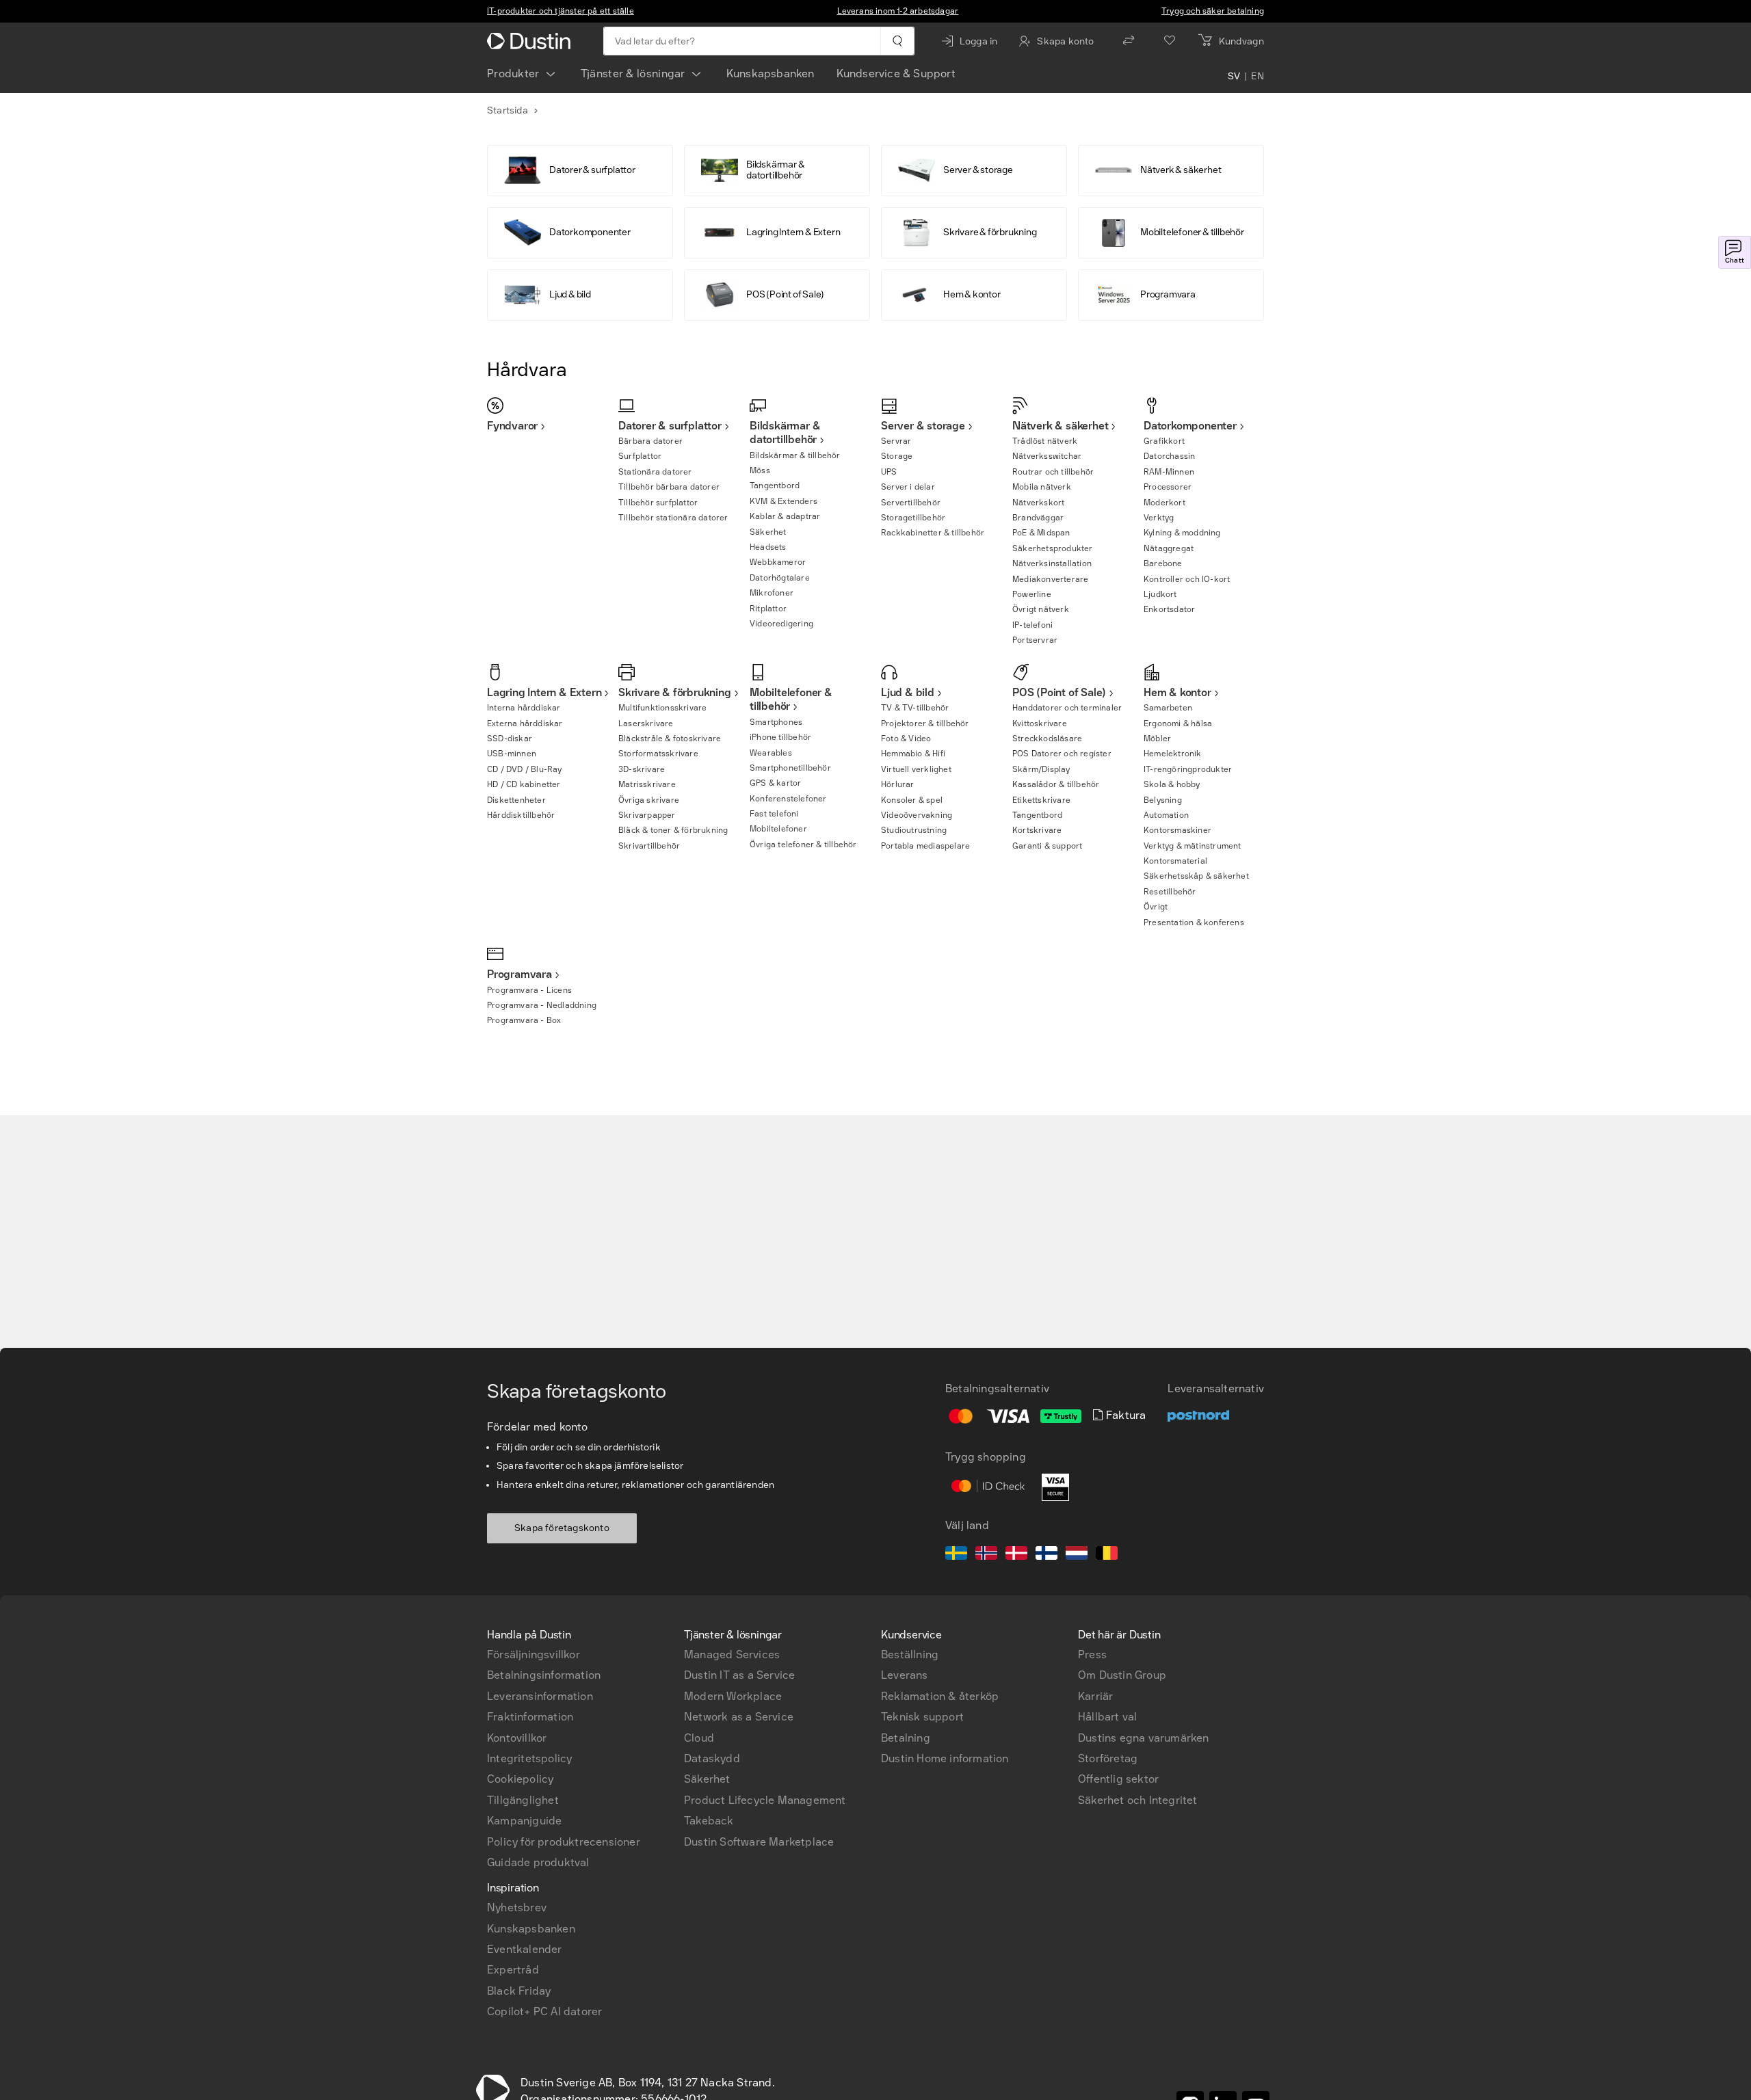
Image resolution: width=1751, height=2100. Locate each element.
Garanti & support (1047, 846)
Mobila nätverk (1042, 487)
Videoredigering (781, 624)
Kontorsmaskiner (1177, 830)
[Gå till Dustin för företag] (531, 41)
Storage (897, 456)
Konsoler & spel (912, 800)
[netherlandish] (1077, 1555)
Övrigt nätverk (1041, 609)
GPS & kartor (775, 783)
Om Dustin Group (1122, 1675)
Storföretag (1108, 1758)
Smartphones (776, 722)
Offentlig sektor (1118, 1779)
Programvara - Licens (529, 990)
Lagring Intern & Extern (544, 692)
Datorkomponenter (1190, 426)
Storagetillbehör (913, 518)
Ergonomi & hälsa (1178, 723)
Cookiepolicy (520, 1779)
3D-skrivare (642, 769)
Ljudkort (1160, 594)
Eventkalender (525, 1949)
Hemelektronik (1173, 754)
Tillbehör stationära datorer (673, 518)
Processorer (1168, 487)
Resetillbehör (1170, 892)
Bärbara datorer (650, 441)
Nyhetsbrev (517, 1908)
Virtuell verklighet (916, 769)
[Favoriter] (1170, 41)
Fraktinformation (530, 1717)
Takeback (709, 1821)
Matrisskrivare (647, 784)
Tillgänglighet (523, 1800)
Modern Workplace (733, 1696)
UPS (889, 472)
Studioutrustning (914, 830)
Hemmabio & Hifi (913, 754)
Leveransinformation (540, 1696)
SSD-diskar (510, 739)
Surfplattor (640, 456)
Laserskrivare (646, 723)
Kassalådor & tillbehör (1056, 784)
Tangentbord (775, 486)
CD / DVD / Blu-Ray (525, 769)
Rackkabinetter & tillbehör (933, 533)
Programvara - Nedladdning (542, 1005)
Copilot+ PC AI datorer (544, 2011)
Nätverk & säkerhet (1060, 426)
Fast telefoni (774, 814)
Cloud (699, 1738)
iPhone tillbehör (780, 737)
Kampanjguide (524, 1821)
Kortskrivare (1037, 830)
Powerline (1032, 594)
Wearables (771, 753)
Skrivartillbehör (649, 846)
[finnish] (1046, 1555)
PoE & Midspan (1041, 533)
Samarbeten (1168, 708)
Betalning (906, 1738)
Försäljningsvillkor (534, 1654)
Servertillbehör (911, 503)
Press (1092, 1654)
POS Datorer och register (1062, 754)
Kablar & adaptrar (785, 516)
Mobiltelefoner (778, 829)
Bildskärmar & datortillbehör (785, 433)
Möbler (1157, 739)
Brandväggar (1038, 518)
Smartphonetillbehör (790, 768)
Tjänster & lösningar (633, 74)
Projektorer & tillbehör (925, 723)
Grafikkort (1164, 441)
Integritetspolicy (529, 1758)
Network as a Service (739, 1717)
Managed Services (732, 1654)
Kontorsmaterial (1175, 861)
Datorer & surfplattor (670, 426)
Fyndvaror (512, 426)
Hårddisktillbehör (521, 815)
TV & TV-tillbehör (915, 708)
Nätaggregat (1169, 548)
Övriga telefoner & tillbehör (803, 845)
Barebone (1163, 563)
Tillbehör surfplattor (658, 503)
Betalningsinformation (544, 1675)
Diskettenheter (516, 800)
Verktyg (1159, 518)
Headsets (768, 547)
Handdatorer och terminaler (1067, 708)
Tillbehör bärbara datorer (669, 487)
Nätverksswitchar (1047, 456)
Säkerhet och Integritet (1138, 1800)
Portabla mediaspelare (925, 846)
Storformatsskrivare (658, 754)
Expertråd (513, 1970)
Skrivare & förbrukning (675, 692)
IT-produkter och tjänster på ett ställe (561, 11)
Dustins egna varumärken (1144, 1738)
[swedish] (956, 1555)
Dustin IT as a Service (739, 1675)
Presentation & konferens (1194, 922)
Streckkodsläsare (1047, 739)
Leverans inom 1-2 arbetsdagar (898, 11)
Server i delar (908, 487)
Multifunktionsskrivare (662, 708)
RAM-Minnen (1169, 472)
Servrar (896, 441)
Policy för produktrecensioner (564, 1842)
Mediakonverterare (1050, 579)
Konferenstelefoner (788, 799)
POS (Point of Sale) (1059, 692)
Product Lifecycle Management (765, 1800)
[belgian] (1107, 1555)
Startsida (508, 110)
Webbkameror (778, 562)
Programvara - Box (524, 1020)
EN (1258, 77)
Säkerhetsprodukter (1053, 548)
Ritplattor (768, 609)
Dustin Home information (945, 1758)
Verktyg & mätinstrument (1193, 846)
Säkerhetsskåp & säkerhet (1196, 876)
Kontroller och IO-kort (1187, 579)
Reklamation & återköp (940, 1696)
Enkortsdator (1169, 609)
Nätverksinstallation (1052, 563)
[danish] (1016, 1555)
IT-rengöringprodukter (1188, 769)
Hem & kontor (1177, 692)
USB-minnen (512, 754)
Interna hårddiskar (524, 708)
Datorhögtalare (780, 578)
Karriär (1095, 1696)
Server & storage (923, 426)
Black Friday (519, 1991)
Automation (1166, 815)
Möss (760, 470)
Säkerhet (768, 532)
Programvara (519, 974)
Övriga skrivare (649, 800)
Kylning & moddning (1182, 533)
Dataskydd (712, 1758)
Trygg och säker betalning (1213, 11)
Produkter (513, 74)
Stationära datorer (655, 472)
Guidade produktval (538, 1862)
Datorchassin (1169, 456)
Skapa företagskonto (562, 1528)
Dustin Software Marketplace (759, 1842)
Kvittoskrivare (1040, 723)
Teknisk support (922, 1717)
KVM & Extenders (784, 501)
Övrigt (1156, 907)
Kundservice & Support (896, 74)
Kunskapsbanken (771, 74)
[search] (897, 41)
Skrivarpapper (647, 815)
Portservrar (1035, 640)
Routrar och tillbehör (1053, 472)
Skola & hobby (1172, 784)
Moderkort (1164, 503)
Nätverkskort (1038, 503)
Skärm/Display (1041, 769)
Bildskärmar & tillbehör (795, 455)
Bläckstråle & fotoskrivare (670, 739)
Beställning (910, 1654)
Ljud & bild (908, 692)
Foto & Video (906, 739)
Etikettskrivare (1041, 800)
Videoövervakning (917, 815)
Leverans (905, 1675)
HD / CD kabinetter (524, 784)
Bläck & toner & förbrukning (673, 830)
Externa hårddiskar (525, 723)
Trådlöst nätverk (1045, 441)
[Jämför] (1129, 41)
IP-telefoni (1032, 625)
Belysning (1163, 800)
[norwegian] (986, 1555)
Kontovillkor (517, 1738)
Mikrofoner (772, 593)
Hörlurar (898, 784)
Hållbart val (1107, 1717)
